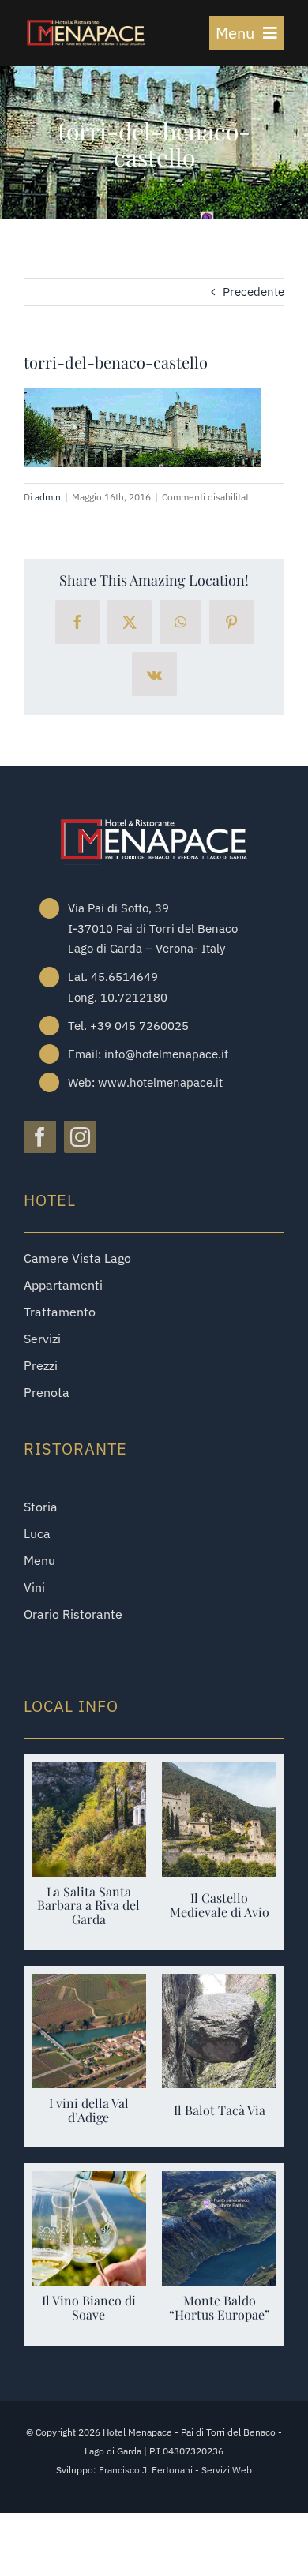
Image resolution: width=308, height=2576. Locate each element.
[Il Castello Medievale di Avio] (219, 1774)
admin (48, 497)
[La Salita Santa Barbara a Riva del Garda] (89, 1774)
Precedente (254, 292)
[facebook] (40, 1137)
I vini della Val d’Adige (89, 2110)
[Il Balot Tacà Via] (219, 1985)
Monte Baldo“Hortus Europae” (220, 2307)
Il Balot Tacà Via (220, 2110)
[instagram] (80, 1137)
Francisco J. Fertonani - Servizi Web (175, 2470)
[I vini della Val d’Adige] (89, 1985)
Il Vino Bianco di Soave (89, 2307)
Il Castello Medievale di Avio (220, 1905)
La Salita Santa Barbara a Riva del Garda (88, 1906)
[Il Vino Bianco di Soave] (89, 2183)
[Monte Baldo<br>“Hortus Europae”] (219, 2183)
